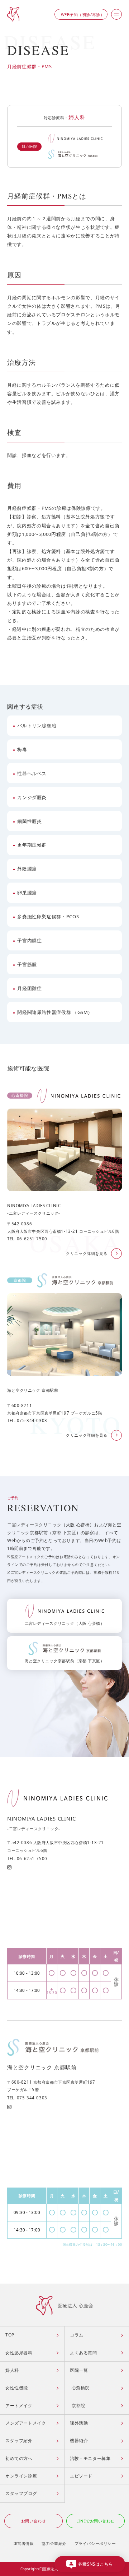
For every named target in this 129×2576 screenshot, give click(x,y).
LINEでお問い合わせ (95, 2521)
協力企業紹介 (54, 2543)
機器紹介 (79, 2441)
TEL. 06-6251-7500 (27, 1859)
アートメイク (19, 2406)
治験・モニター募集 (90, 2458)
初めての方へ (19, 2458)
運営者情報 (24, 2543)
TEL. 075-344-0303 (27, 2098)
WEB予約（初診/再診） (83, 14)
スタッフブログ (21, 2493)
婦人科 (77, 117)
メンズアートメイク (26, 2423)
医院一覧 (79, 2370)
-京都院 (77, 2406)
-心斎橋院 (80, 2388)
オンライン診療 (21, 2476)
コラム (77, 2335)
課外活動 (79, 2423)
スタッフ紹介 (19, 2441)
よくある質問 (83, 2353)
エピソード (81, 2476)
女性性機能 (17, 2388)
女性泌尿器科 (19, 2353)
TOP (10, 2335)
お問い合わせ (34, 2521)
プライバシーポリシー (95, 2543)
